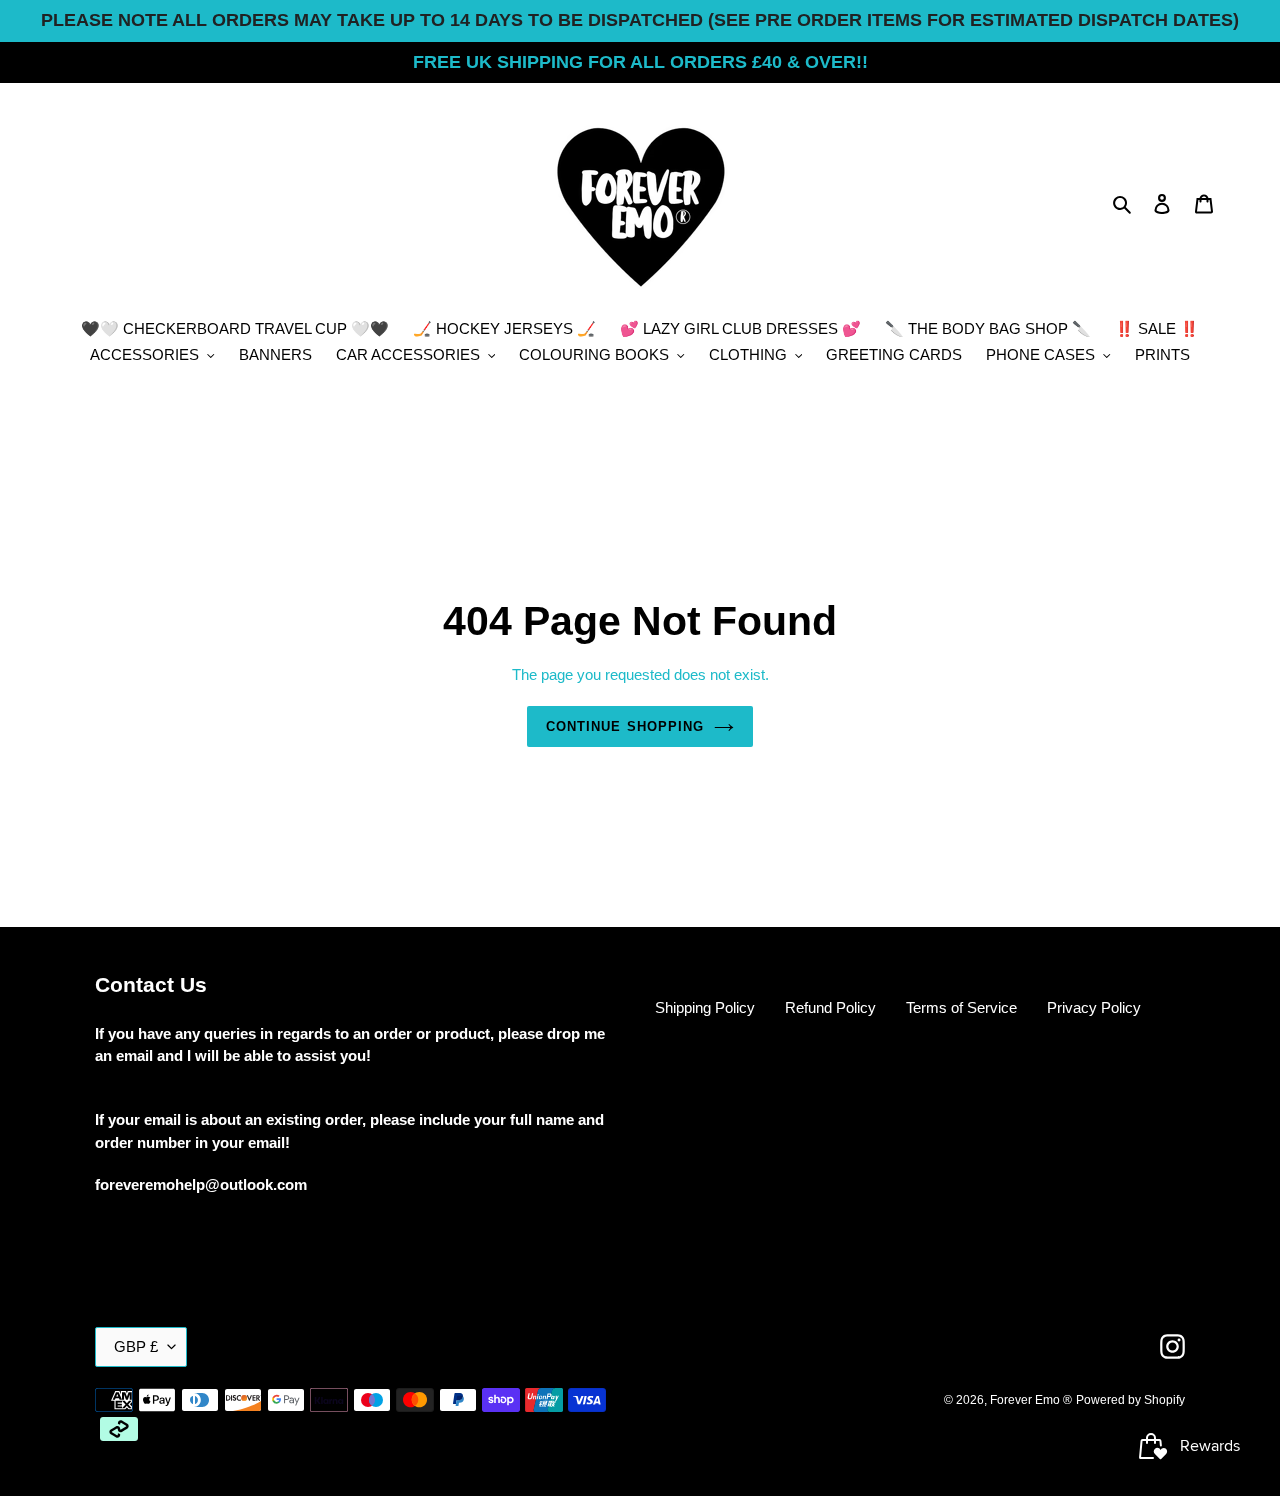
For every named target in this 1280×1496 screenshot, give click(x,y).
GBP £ (136, 1346)
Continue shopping (625, 726)
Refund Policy (830, 1007)
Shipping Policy (705, 1007)
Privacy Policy (1094, 1007)
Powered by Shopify (1130, 1400)
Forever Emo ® (1031, 1400)
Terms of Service (961, 1007)
